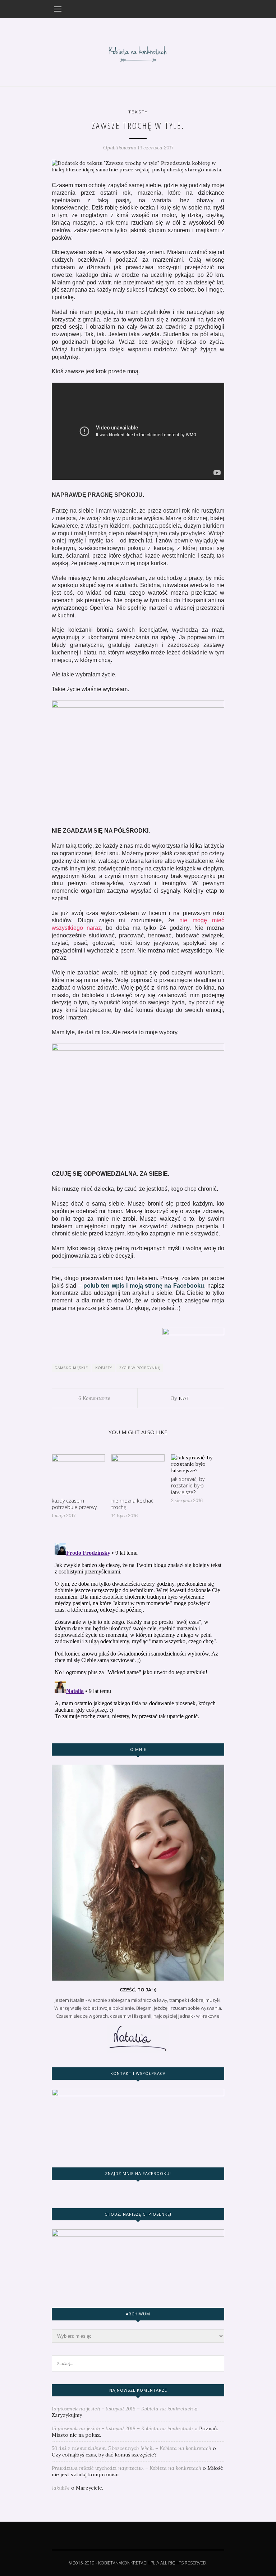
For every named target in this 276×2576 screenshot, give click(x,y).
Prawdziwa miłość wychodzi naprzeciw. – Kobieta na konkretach (126, 2468)
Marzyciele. (89, 2488)
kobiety (104, 1368)
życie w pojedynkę (140, 1368)
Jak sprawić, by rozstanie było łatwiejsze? (188, 1485)
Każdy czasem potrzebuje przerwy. (75, 1504)
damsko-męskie (71, 1368)
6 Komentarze (94, 1398)
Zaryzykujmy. (67, 2415)
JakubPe (61, 2488)
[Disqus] (138, 1630)
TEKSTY (138, 112)
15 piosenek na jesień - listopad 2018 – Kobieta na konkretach (122, 2409)
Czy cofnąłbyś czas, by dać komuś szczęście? (104, 2455)
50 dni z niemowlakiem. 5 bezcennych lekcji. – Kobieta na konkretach (132, 2448)
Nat (184, 1398)
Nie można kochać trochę (132, 1504)
